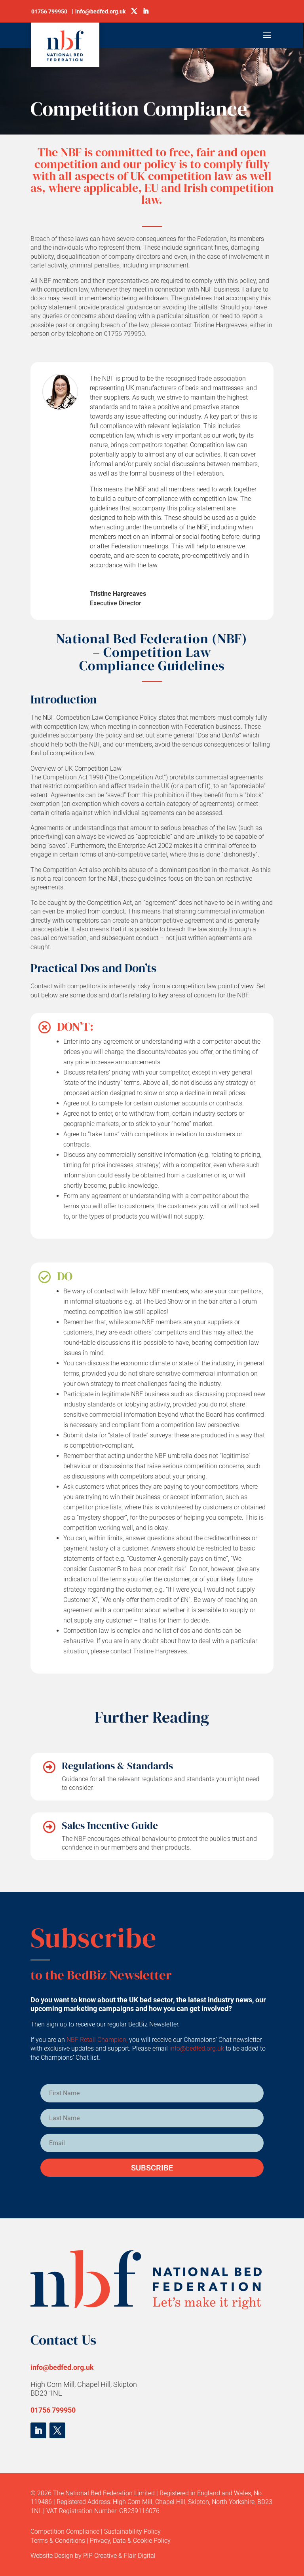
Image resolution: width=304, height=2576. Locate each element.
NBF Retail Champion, (97, 2040)
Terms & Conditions (58, 2541)
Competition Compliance (65, 2531)
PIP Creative (100, 2556)
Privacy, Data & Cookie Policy (130, 2541)
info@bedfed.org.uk (198, 2048)
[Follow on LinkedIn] (38, 2430)
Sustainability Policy (132, 2531)
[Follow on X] (57, 2430)
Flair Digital (140, 2556)
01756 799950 (53, 2410)
